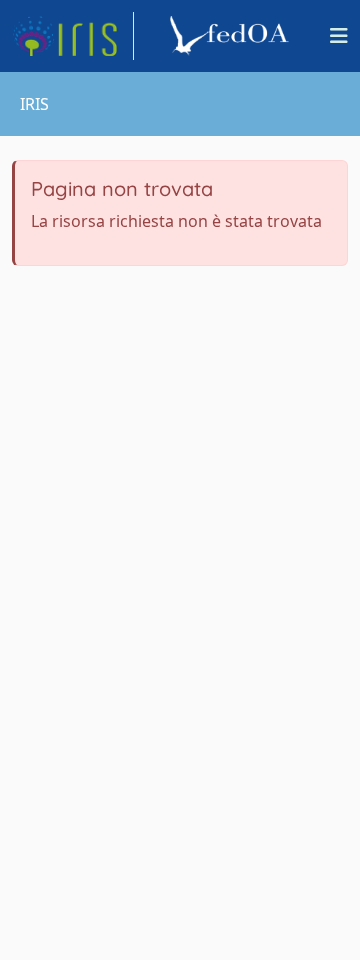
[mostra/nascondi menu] (339, 36)
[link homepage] (73, 36)
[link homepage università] (232, 36)
